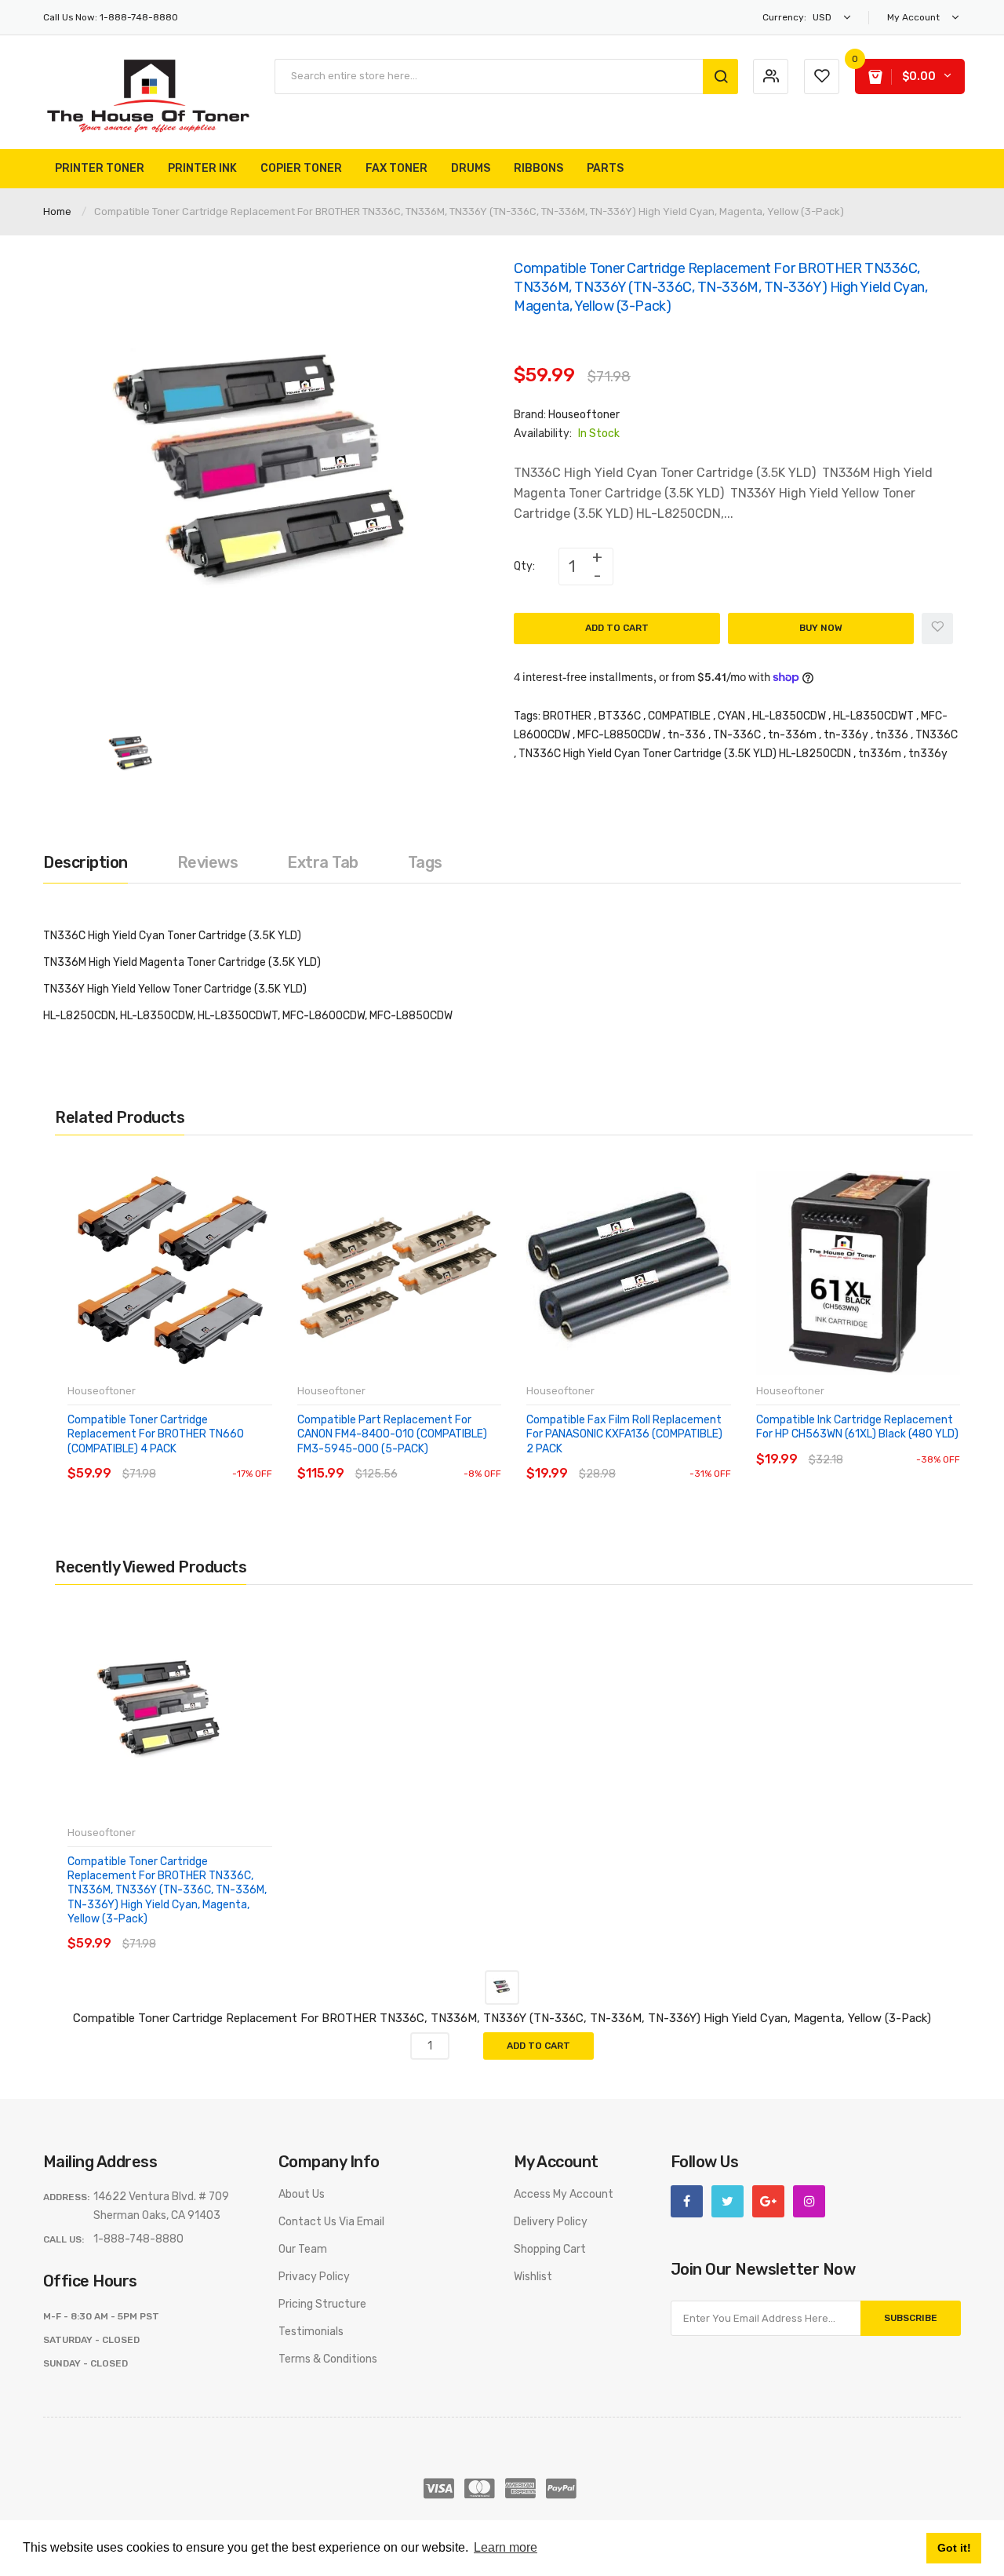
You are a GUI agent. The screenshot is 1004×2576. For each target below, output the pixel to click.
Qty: (524, 566)
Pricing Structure (322, 2304)
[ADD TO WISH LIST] (211, 1458)
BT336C (620, 716)
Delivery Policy (551, 2222)
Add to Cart (617, 628)
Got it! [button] (954, 2548)
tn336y (928, 754)
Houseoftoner (584, 415)
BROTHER (567, 716)
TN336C (937, 735)
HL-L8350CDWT (873, 716)
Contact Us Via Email (331, 2222)
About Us (302, 2194)
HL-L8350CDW (789, 716)
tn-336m (792, 735)
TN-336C (737, 735)
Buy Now (821, 628)
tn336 (892, 735)
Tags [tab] (425, 862)
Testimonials (311, 2332)
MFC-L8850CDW (619, 735)
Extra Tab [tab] (323, 862)
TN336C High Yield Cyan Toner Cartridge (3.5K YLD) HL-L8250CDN (685, 754)
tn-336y (846, 735)
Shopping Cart (550, 2249)
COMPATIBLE (679, 716)
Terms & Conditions (328, 2359)
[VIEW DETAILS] (180, 1458)
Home (57, 211)
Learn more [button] (506, 2547)
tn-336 (687, 735)
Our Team (303, 2249)
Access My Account (564, 2194)
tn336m (880, 754)
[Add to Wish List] (937, 629)
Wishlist (533, 2277)
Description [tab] (85, 862)
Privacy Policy (314, 2277)
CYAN (731, 716)
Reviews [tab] (208, 862)
